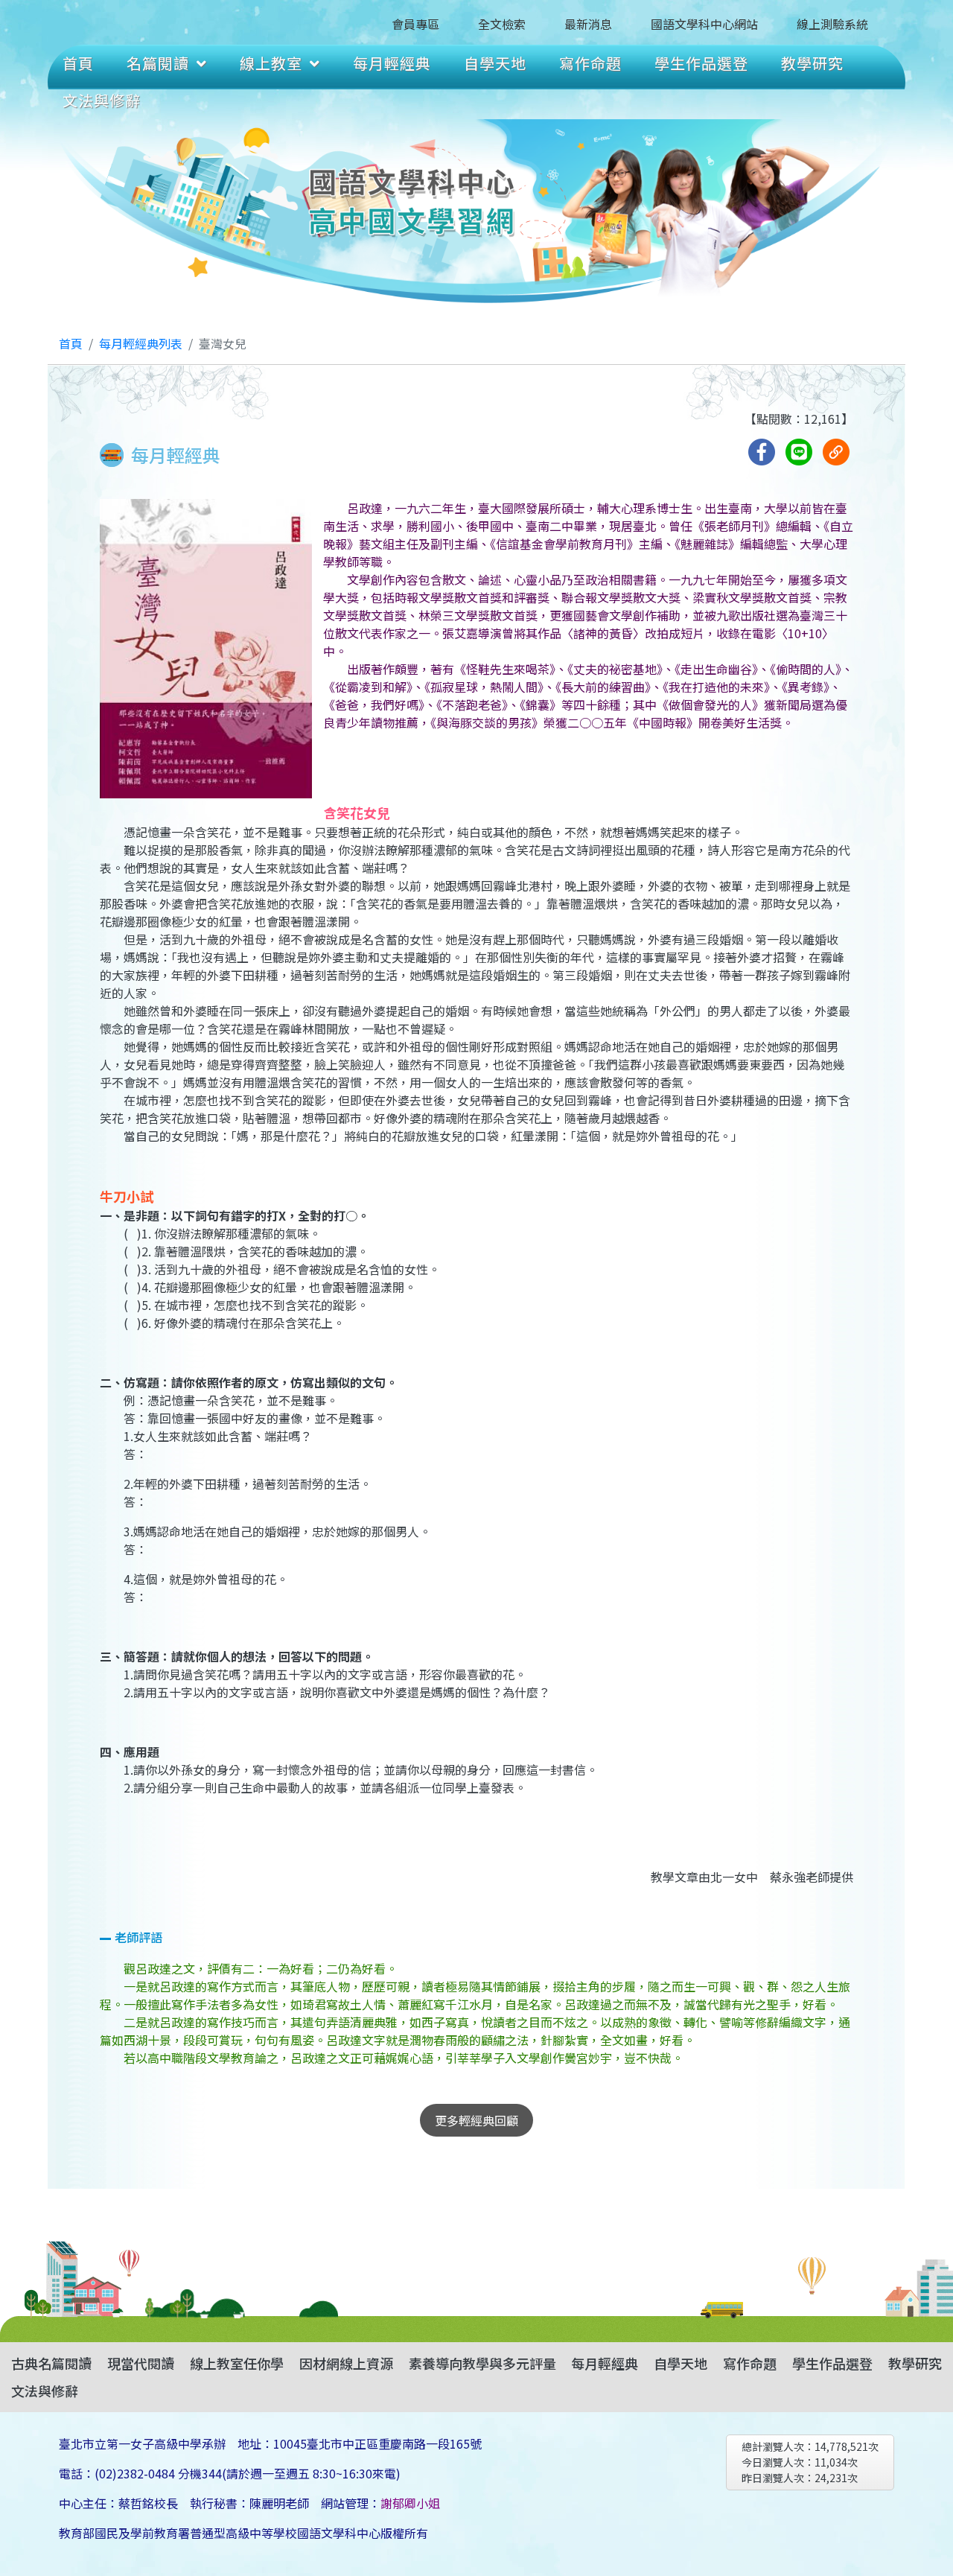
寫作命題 (590, 63)
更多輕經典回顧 (476, 2120)
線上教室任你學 (237, 2363)
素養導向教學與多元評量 (482, 2363)
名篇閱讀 (158, 63)
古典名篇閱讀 (51, 2363)
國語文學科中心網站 (704, 24)
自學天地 (495, 63)
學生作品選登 (701, 63)
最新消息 (588, 24)
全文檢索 (502, 24)
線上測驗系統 (832, 24)
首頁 (78, 63)
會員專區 (415, 24)
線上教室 (271, 63)
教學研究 (812, 63)
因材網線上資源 (346, 2363)
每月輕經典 (392, 63)
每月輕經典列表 (141, 343)
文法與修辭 (102, 100)
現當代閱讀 (141, 2363)
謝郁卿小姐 (410, 2503)
